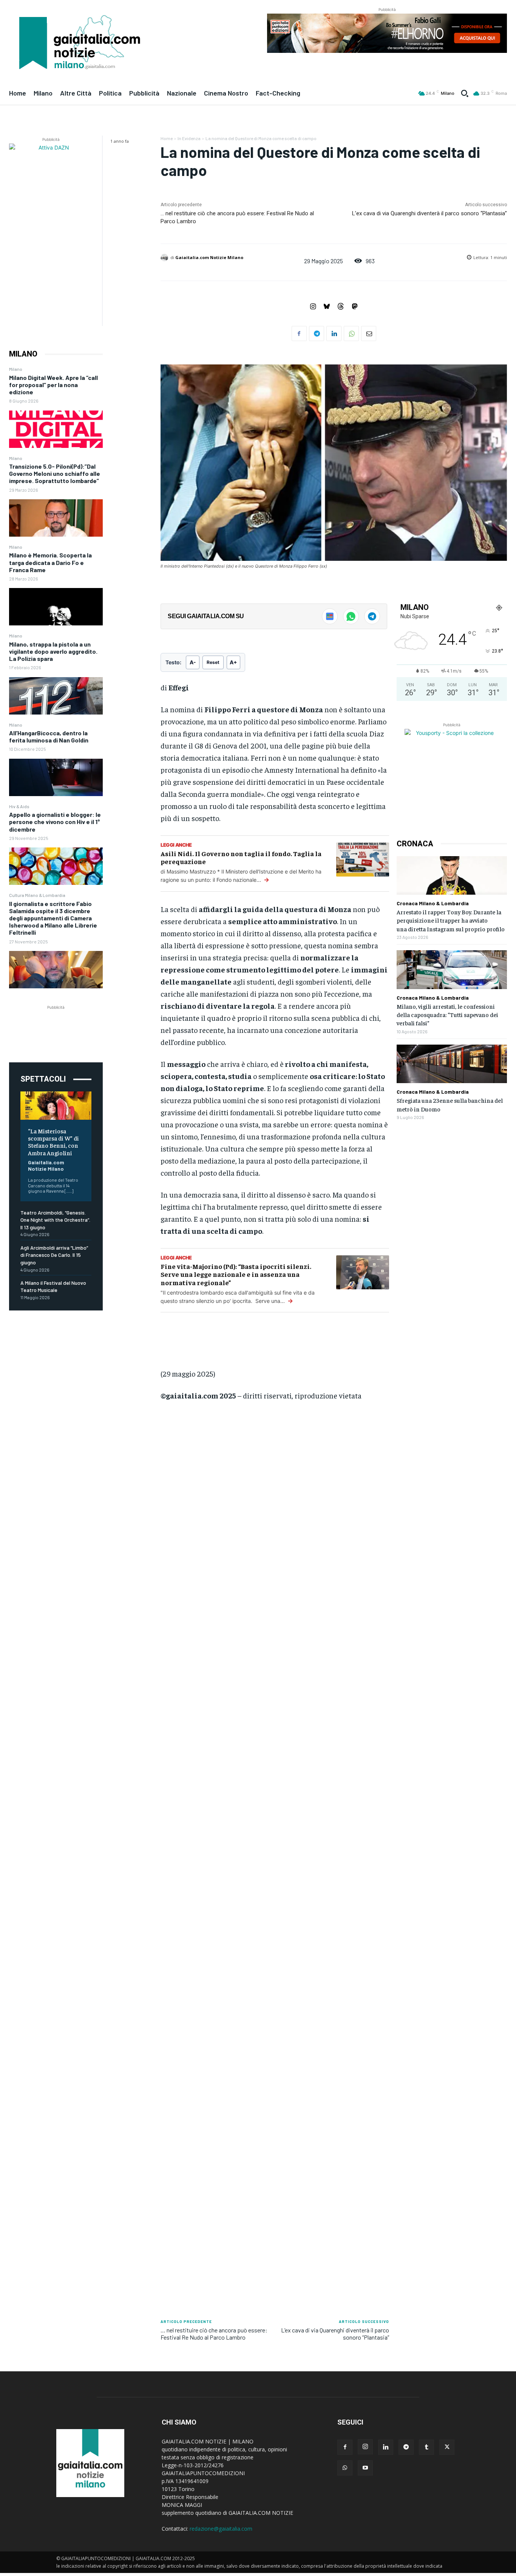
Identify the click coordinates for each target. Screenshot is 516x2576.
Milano (16, 369)
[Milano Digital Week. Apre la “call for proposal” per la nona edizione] (56, 429)
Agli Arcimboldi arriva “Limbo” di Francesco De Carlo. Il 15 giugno (54, 1255)
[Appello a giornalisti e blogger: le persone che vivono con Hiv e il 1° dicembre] (56, 866)
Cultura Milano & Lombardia (37, 895)
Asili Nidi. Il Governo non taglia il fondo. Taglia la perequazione (241, 857)
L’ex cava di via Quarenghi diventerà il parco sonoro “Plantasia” (429, 213)
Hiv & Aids (19, 806)
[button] (465, 93)
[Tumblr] (426, 2447)
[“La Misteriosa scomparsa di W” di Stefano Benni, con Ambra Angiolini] (56, 1106)
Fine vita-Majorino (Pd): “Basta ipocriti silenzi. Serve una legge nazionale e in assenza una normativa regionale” (236, 1274)
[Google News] (330, 616)
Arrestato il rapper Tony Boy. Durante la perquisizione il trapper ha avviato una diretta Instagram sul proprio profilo (451, 920)
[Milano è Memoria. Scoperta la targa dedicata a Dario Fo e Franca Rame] (56, 607)
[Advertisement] (66, 1028)
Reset (213, 662)
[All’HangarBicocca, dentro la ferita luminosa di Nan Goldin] (56, 777)
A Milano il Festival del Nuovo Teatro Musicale (53, 1286)
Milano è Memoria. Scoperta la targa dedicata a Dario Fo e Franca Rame (50, 562)
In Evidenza (189, 138)
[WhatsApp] (351, 333)
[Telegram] (317, 333)
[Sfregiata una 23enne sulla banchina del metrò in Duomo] (452, 1064)
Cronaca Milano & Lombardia (433, 903)
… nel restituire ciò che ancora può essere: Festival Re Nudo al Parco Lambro (214, 2334)
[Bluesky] (327, 307)
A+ (233, 662)
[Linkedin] (334, 333)
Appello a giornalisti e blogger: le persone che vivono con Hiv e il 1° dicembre (55, 822)
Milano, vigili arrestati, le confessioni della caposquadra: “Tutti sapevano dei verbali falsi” (447, 1015)
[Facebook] (299, 333)
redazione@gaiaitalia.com (221, 2529)
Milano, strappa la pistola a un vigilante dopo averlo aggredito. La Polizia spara (53, 651)
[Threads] (341, 307)
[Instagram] (313, 307)
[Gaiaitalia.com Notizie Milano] (165, 258)
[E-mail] (369, 333)
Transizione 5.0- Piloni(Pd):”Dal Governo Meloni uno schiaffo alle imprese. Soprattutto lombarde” (55, 473)
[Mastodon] (355, 307)
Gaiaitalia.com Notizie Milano (46, 1165)
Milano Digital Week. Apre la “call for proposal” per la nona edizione (53, 385)
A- (193, 662)
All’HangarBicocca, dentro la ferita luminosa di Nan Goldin (49, 736)
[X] (447, 2447)
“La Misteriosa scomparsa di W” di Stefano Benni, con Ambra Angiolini (53, 1142)
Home (167, 138)
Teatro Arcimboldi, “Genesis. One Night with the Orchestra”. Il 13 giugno (55, 1220)
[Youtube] (365, 2468)
